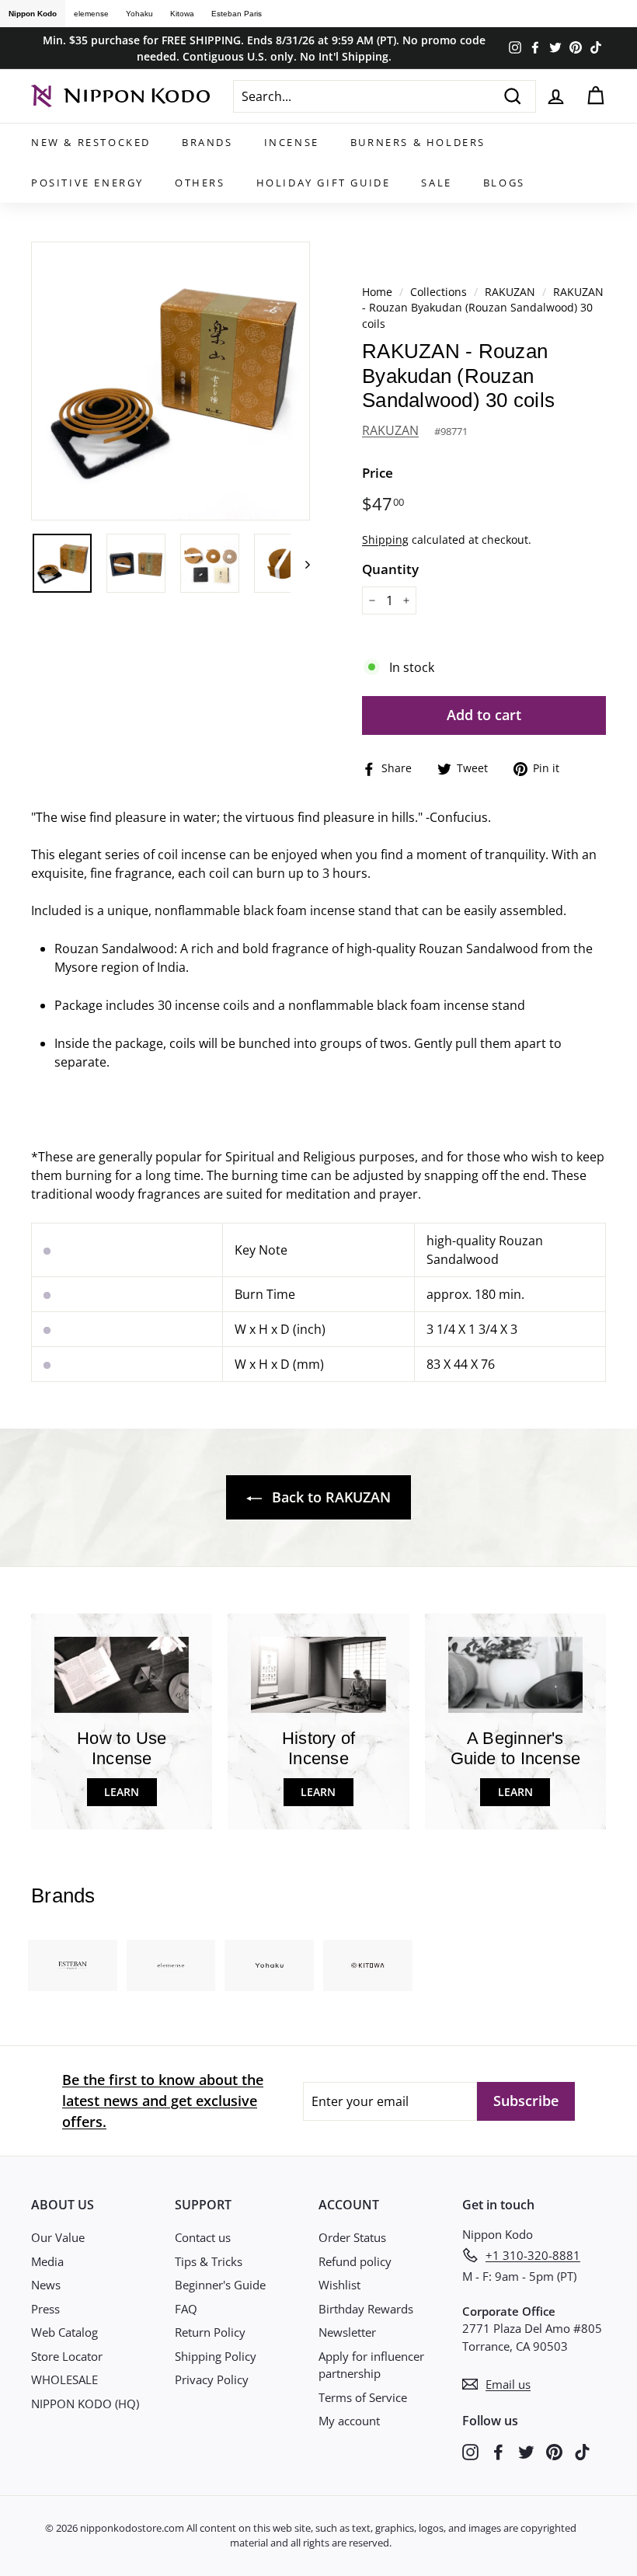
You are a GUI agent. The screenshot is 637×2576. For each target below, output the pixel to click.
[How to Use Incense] (122, 1674)
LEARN (122, 1792)
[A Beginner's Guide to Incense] (515, 1674)
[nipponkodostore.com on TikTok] (582, 2451)
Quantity (390, 569)
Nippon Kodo (33, 14)
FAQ (186, 2309)
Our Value (58, 2237)
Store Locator (67, 2356)
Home (377, 292)
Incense (292, 142)
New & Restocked (91, 142)
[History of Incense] (318, 1674)
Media (47, 2261)
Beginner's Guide (220, 2285)
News (46, 2285)
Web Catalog (64, 2332)
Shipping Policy (216, 2356)
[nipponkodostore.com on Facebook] (498, 2451)
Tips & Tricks (209, 2261)
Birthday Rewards (366, 2309)
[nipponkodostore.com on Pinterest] (554, 2451)
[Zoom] (171, 381)
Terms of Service (363, 2397)
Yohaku (139, 14)
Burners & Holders (418, 142)
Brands (207, 142)
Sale (436, 183)
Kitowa (182, 14)
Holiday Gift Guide (324, 183)
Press (45, 2309)
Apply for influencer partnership (371, 2365)
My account (349, 2421)
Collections (440, 292)
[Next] (300, 563)
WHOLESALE (64, 2379)
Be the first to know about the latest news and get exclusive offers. (163, 2101)
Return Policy (210, 2332)
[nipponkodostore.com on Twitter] (526, 2451)
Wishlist (339, 2285)
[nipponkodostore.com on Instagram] (470, 2451)
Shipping (385, 540)
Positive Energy (87, 183)
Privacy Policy (212, 2379)
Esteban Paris (237, 14)
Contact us (203, 2237)
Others (200, 183)
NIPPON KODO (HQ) (85, 2404)
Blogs (504, 183)
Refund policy (355, 2261)
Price (378, 473)
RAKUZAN (510, 292)
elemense (91, 14)
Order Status (352, 2237)
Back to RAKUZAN (329, 1497)
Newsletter (347, 2332)
